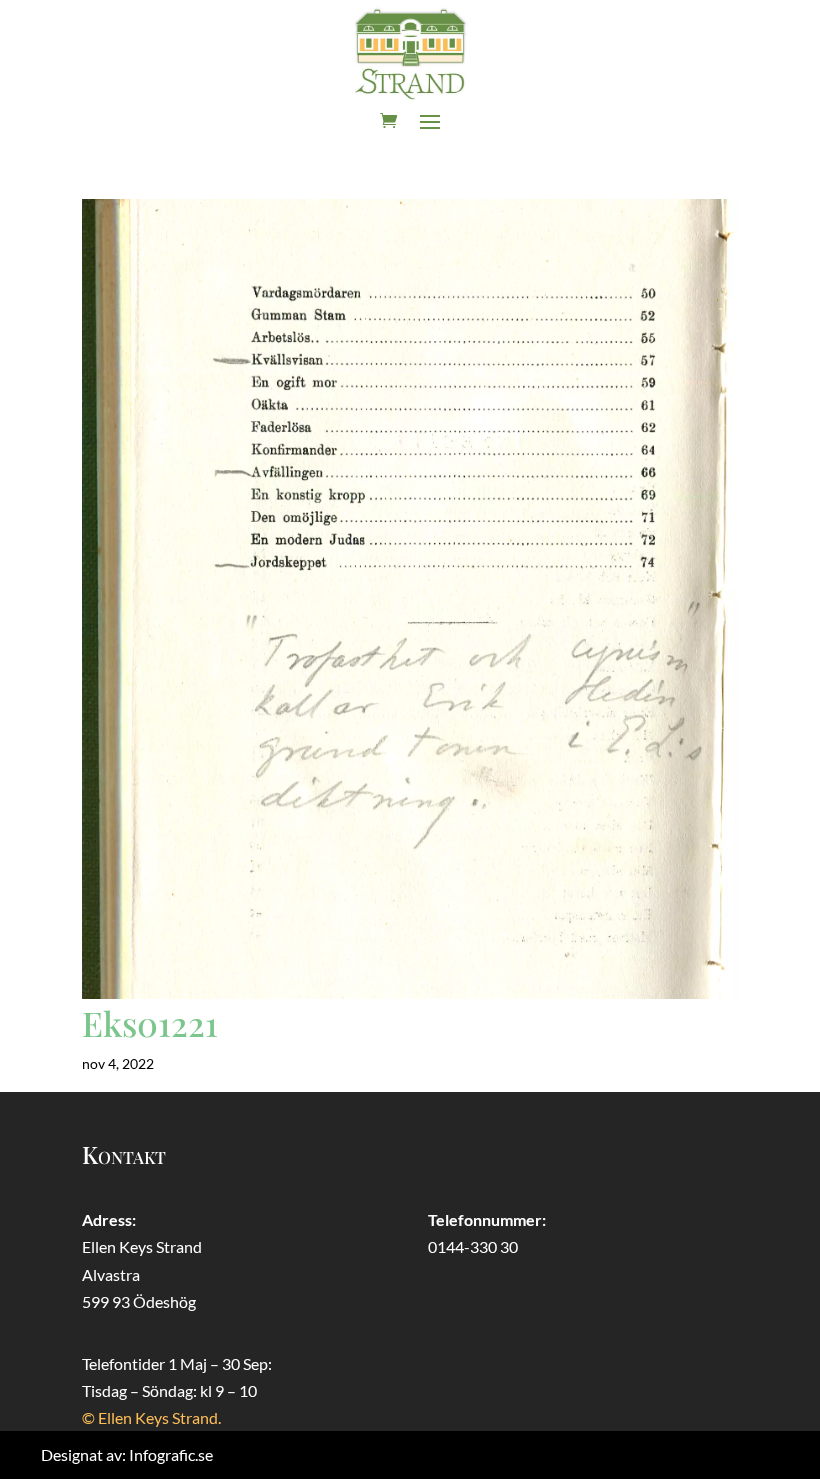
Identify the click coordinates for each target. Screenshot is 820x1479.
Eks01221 (150, 1023)
